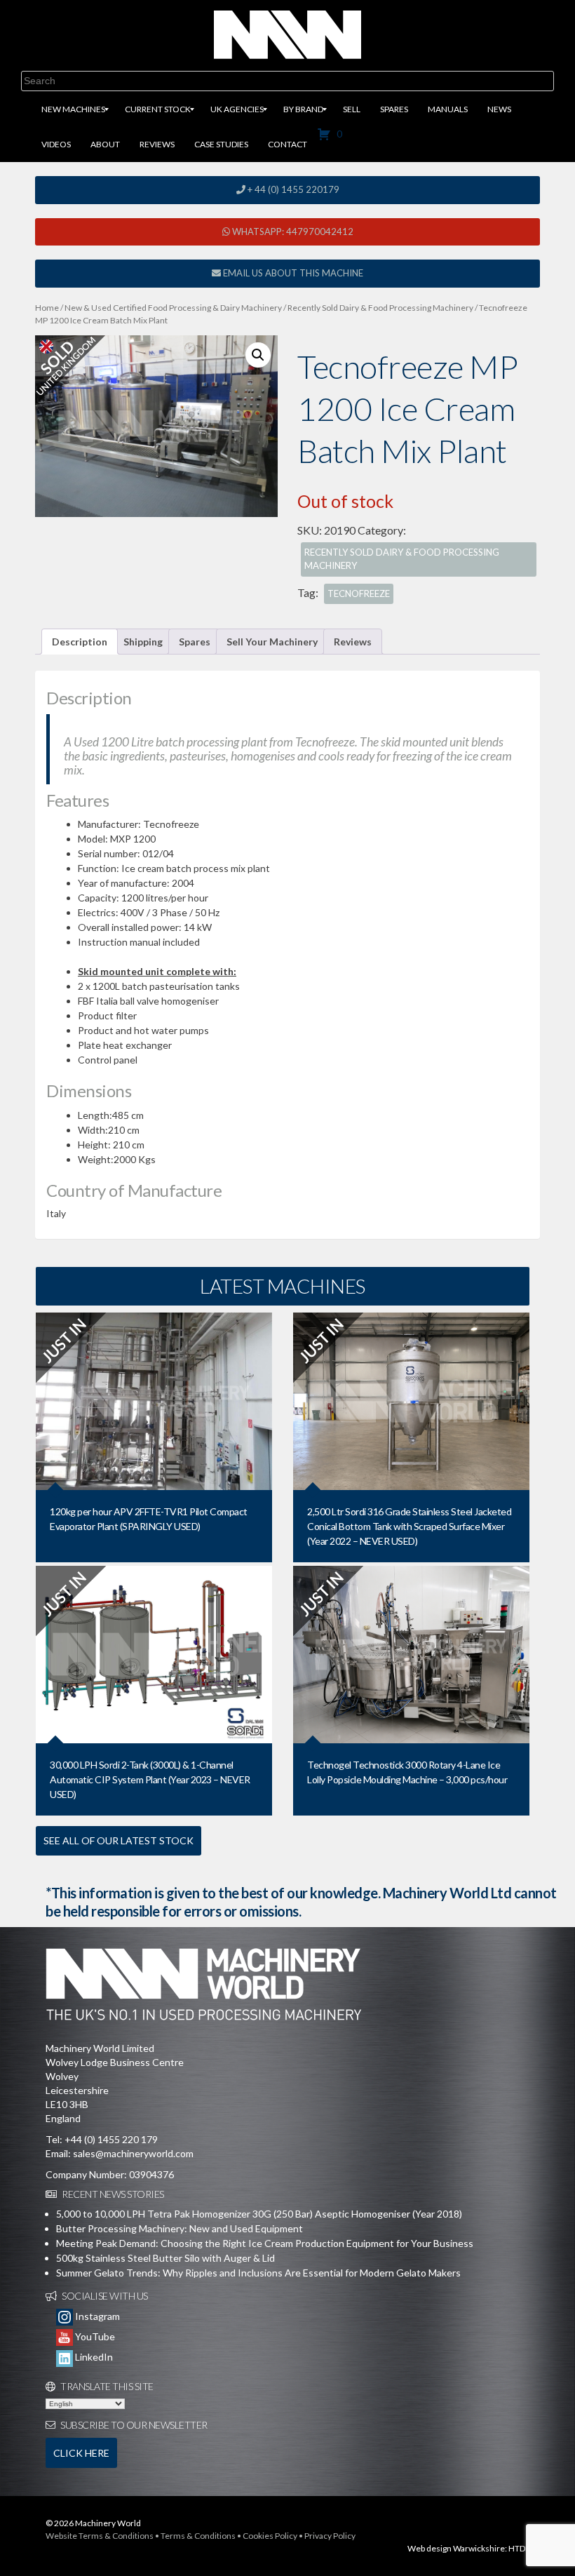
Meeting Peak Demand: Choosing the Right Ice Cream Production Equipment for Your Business (265, 2243)
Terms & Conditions (198, 2536)
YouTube (94, 2336)
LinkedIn (93, 2357)
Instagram (96, 2316)
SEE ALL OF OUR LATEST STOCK (119, 1840)
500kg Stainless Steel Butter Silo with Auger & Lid (165, 2258)
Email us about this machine (292, 273)
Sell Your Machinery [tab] (272, 642)
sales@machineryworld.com (133, 2153)
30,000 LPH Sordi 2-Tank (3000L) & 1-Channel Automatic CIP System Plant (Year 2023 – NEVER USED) (150, 1779)
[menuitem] (73, 109)
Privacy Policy (330, 2536)
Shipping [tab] (143, 642)
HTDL (519, 2548)
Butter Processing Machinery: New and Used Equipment (180, 2228)
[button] (258, 355)
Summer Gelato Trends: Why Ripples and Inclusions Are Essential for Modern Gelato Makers (258, 2273)
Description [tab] (80, 642)
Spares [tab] (195, 642)
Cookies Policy (270, 2536)
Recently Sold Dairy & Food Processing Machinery (380, 308)
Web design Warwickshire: (457, 2548)
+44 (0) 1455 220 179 (111, 2139)
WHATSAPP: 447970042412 (292, 232)
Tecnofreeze (359, 593)
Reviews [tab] (353, 642)
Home (47, 308)
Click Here (81, 2453)
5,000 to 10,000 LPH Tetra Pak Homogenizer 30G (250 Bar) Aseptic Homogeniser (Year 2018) (259, 2214)
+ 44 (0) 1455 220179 (292, 189)
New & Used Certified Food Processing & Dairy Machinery (173, 308)
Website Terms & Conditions (100, 2536)
